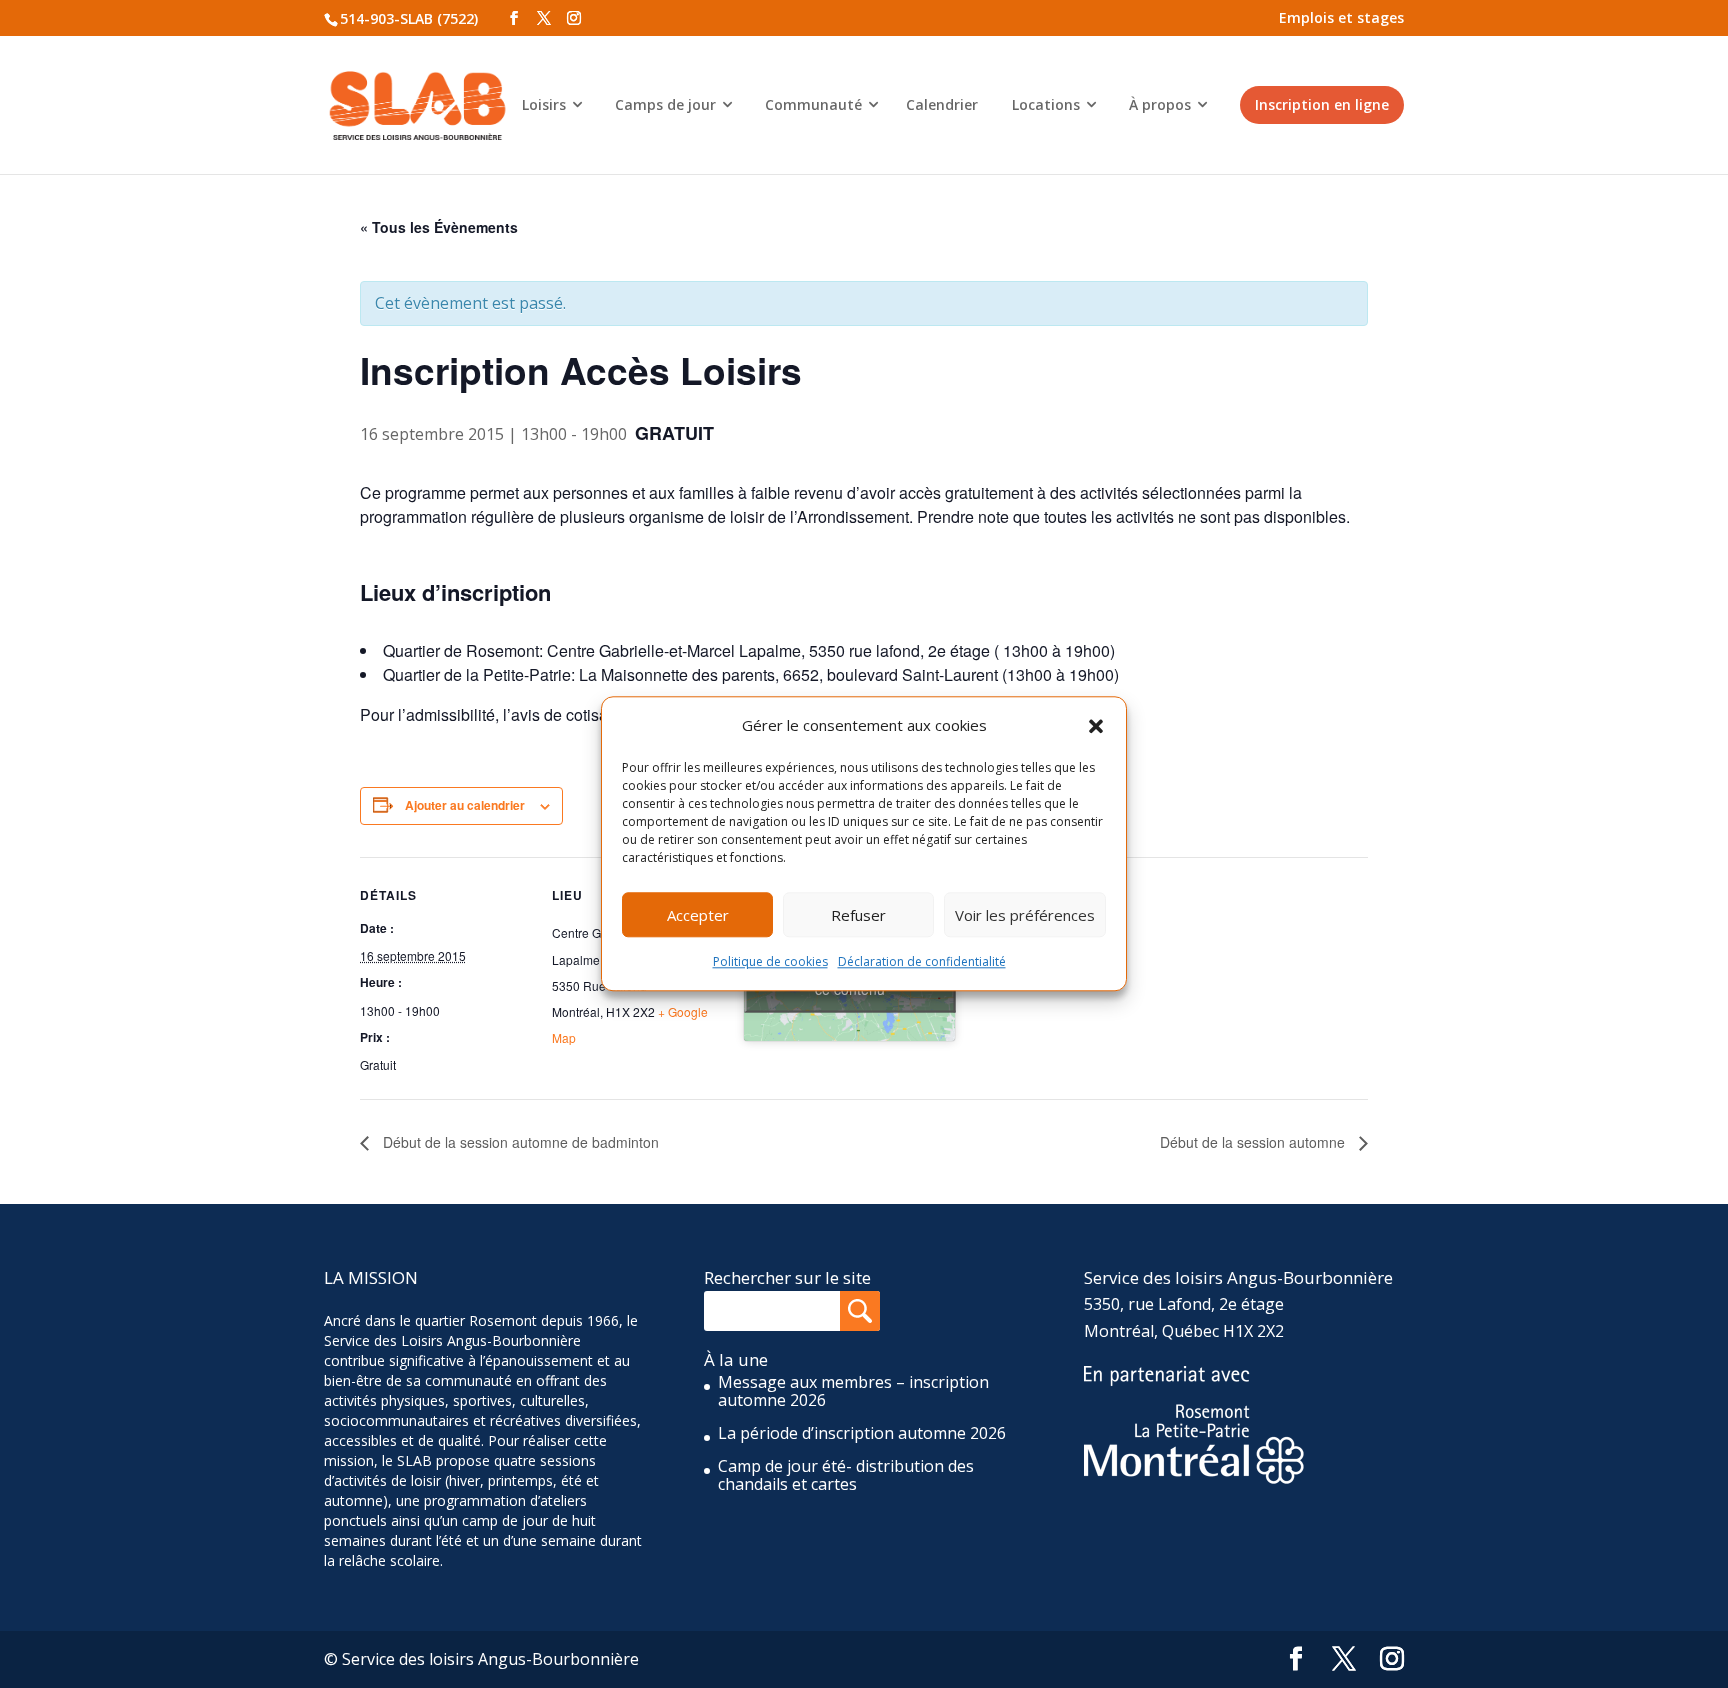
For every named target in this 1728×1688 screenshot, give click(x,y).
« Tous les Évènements (439, 227)
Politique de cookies (770, 962)
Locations (1046, 104)
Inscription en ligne (1322, 104)
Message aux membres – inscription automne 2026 (853, 1391)
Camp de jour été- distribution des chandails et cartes (846, 1475)
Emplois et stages (1341, 17)
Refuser (858, 915)
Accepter (698, 915)
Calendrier (942, 104)
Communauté (813, 104)
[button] (1096, 726)
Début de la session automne (1254, 1142)
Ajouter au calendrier (465, 805)
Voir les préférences (1025, 915)
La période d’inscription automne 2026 (862, 1433)
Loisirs (544, 104)
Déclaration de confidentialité (922, 962)
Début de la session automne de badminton (519, 1142)
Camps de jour (665, 104)
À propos (1160, 104)
